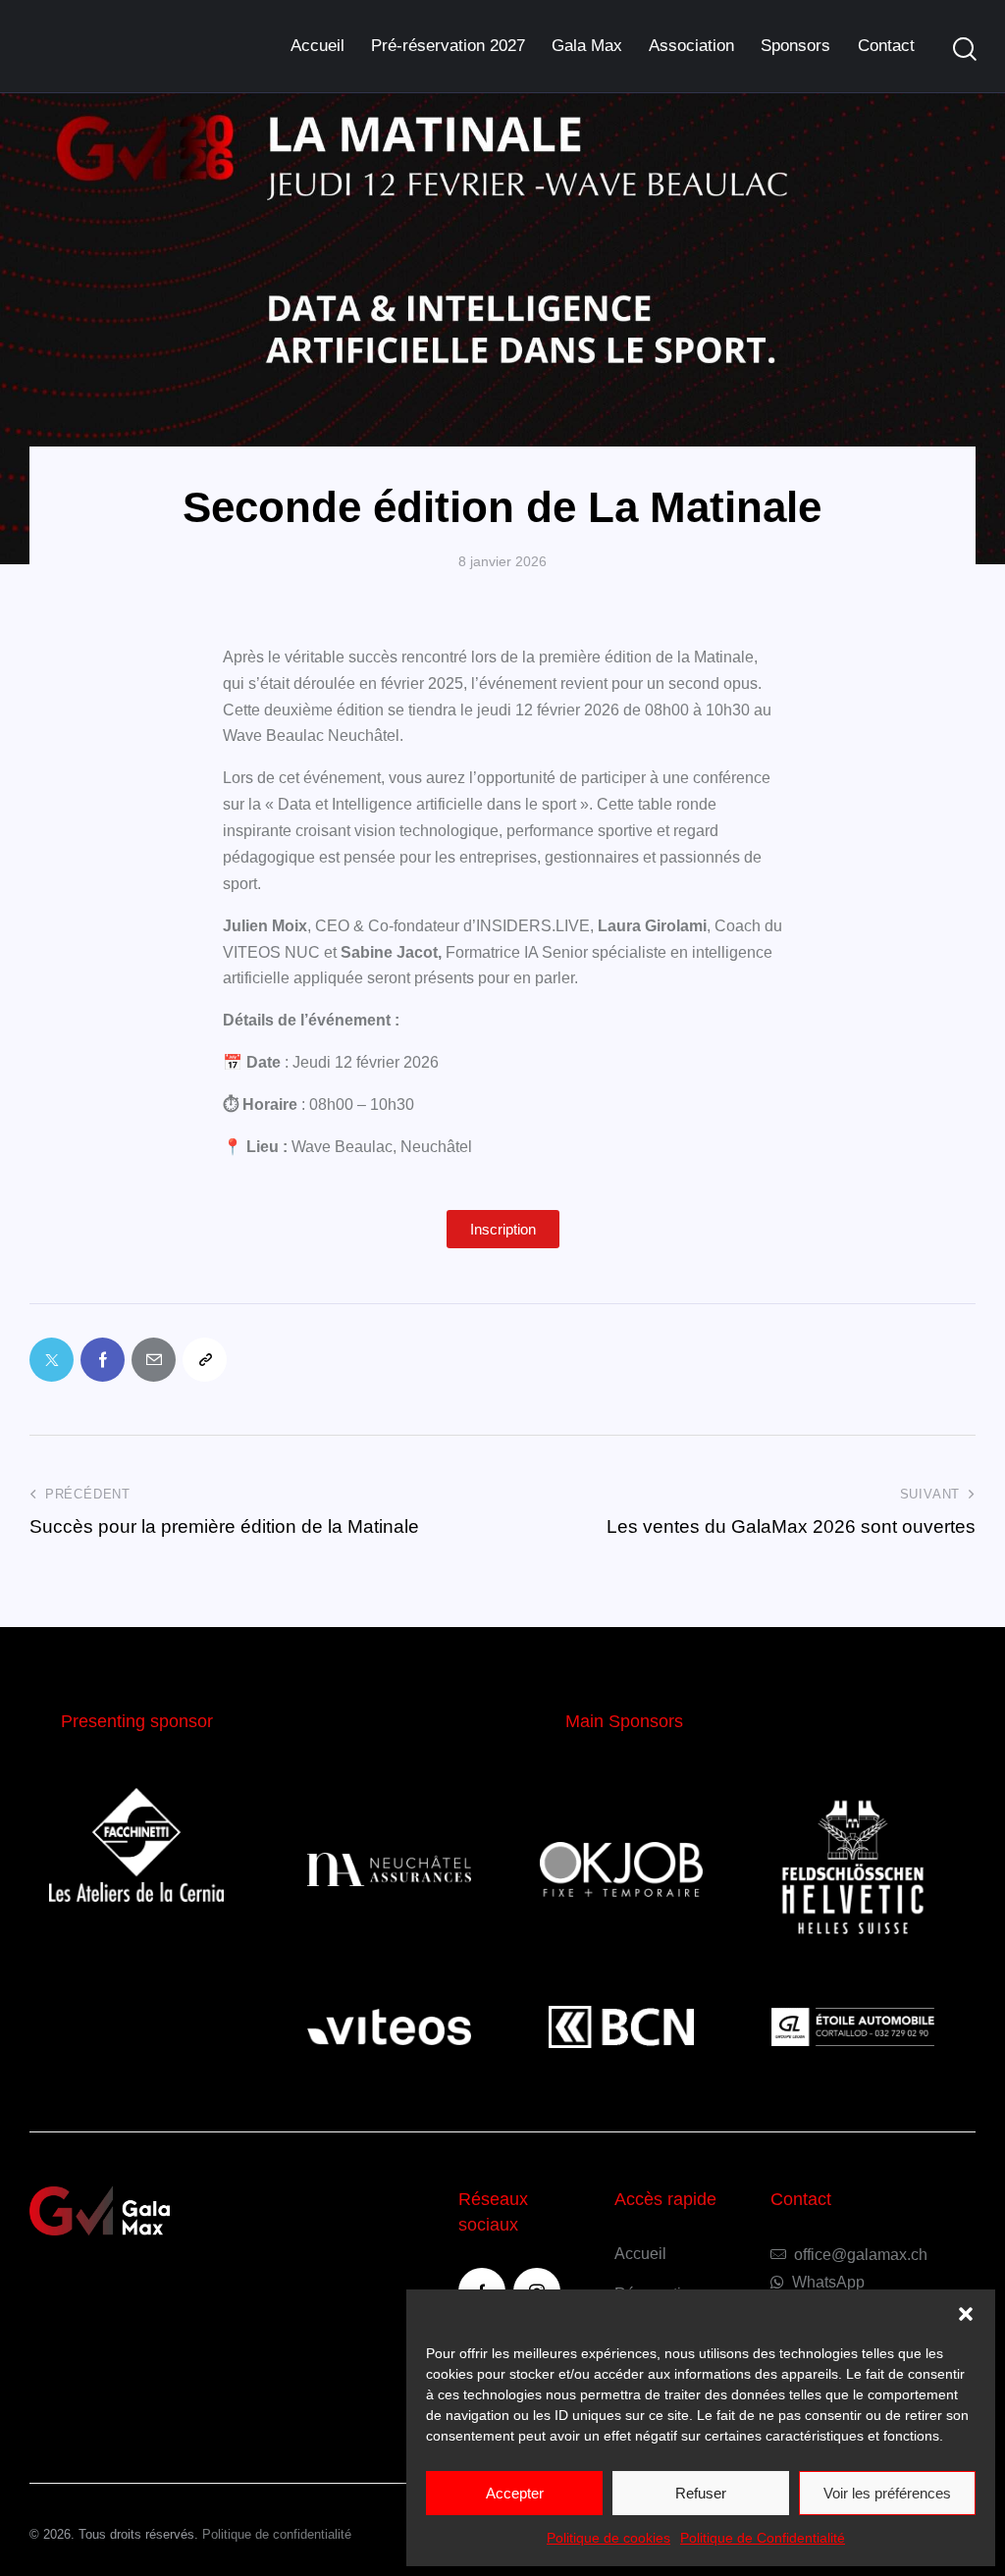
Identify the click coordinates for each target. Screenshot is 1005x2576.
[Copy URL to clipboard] (205, 1360)
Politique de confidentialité (277, 2534)
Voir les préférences (887, 2493)
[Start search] (965, 50)
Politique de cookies (608, 2538)
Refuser (701, 2493)
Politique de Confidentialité (763, 2538)
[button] (966, 2314)
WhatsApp (828, 2282)
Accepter (515, 2493)
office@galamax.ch (861, 2255)
